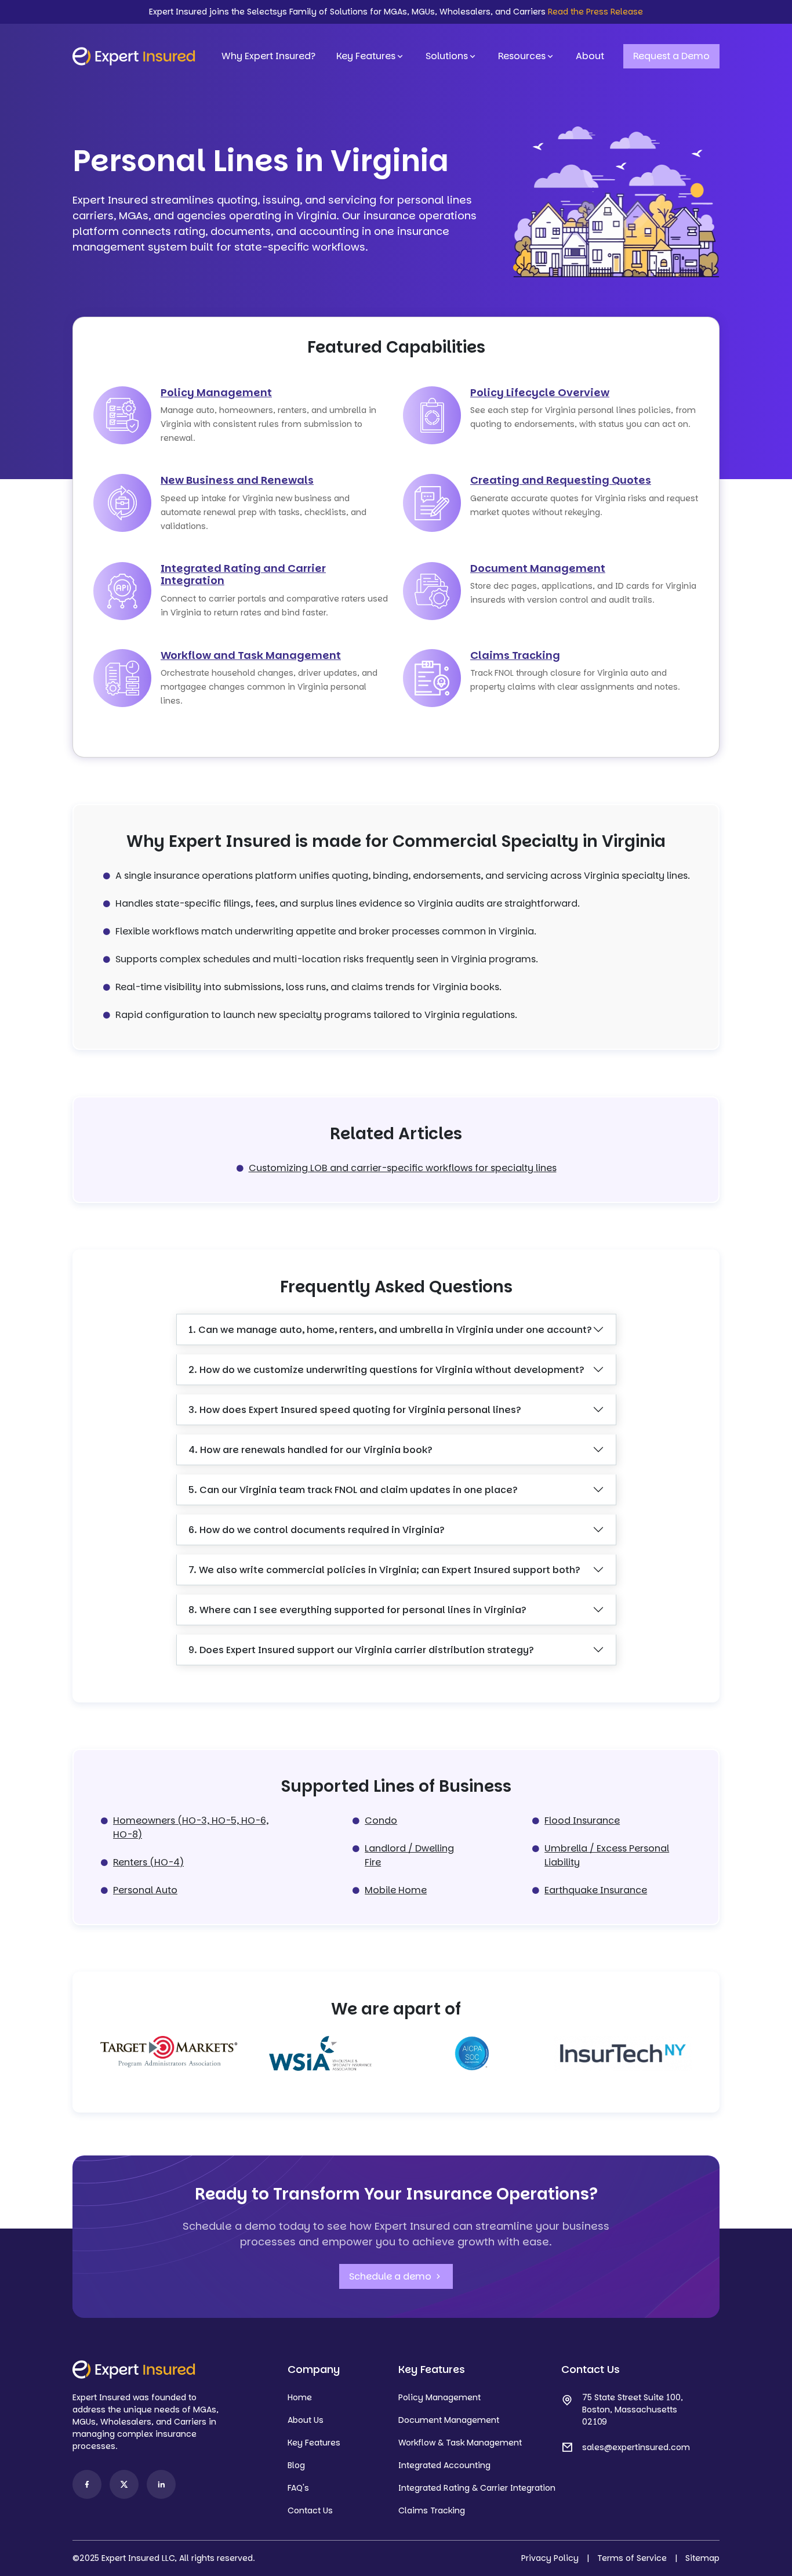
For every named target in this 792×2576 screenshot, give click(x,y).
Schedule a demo (391, 2276)
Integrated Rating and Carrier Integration (243, 575)
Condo (381, 1820)
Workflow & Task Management (460, 2443)
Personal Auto (145, 1890)
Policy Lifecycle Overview (540, 392)
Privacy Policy (550, 2558)
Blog (296, 2465)
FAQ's (298, 2488)
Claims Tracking (515, 655)
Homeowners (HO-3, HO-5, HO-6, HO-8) (191, 1827)
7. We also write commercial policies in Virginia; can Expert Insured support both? (384, 1570)
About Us (306, 2420)
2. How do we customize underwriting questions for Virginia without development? (386, 1370)
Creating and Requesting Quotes (561, 480)
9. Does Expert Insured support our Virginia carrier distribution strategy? (361, 1650)
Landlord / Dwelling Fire (409, 1855)
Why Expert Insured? (268, 56)
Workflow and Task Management (251, 655)
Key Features (366, 56)
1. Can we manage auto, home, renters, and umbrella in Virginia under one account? (390, 1330)
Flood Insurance (582, 1820)
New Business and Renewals (237, 480)
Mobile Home (396, 1890)
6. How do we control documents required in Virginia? (317, 1530)
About (590, 56)
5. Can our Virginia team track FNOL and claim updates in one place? (353, 1490)
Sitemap (702, 2558)
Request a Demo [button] (671, 56)
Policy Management (216, 392)
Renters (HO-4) (148, 1862)
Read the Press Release (595, 12)
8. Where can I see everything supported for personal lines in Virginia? (357, 1610)
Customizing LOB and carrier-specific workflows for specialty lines (403, 1168)
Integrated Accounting (444, 2465)
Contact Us (310, 2510)
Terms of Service (632, 2558)
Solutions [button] (447, 56)
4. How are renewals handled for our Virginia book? (310, 1450)
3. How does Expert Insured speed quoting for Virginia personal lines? (355, 1410)
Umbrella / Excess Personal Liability (607, 1855)
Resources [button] (522, 56)
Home (300, 2397)
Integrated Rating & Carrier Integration (477, 2488)
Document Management (538, 568)
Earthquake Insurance (596, 1890)
